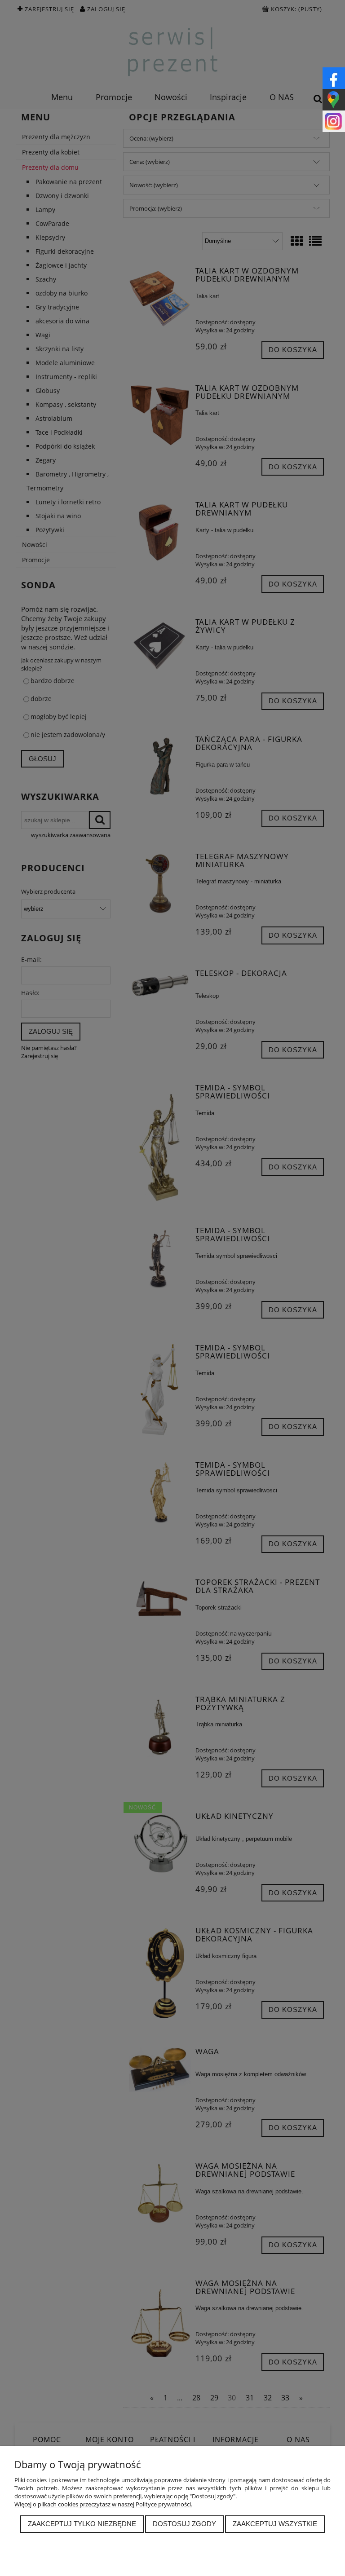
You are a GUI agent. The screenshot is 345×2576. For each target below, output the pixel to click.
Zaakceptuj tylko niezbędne (82, 2524)
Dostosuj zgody (184, 2524)
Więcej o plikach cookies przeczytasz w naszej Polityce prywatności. (103, 2504)
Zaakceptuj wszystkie (275, 2524)
